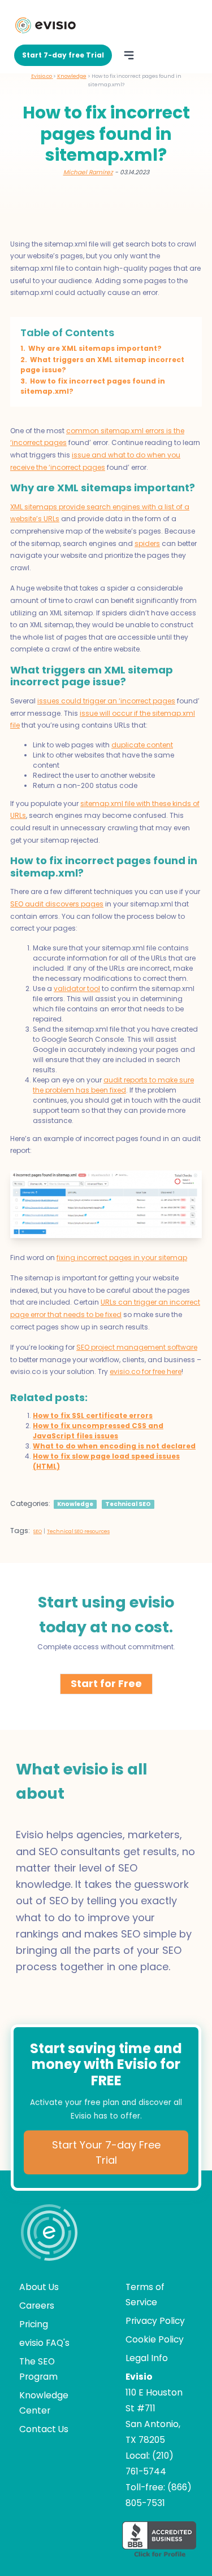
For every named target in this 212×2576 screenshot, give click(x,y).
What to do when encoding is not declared (114, 1446)
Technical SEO (128, 1504)
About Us (39, 2287)
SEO (38, 1531)
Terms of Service (145, 2295)
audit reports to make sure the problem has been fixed (113, 1085)
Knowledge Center (44, 2403)
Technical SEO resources (78, 1531)
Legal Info (147, 2358)
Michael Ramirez (88, 172)
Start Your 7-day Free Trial (106, 2152)
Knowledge (75, 1504)
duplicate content (142, 745)
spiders (147, 543)
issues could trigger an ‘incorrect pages (106, 701)
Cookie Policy (155, 2339)
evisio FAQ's (44, 2343)
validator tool (77, 988)
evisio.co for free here (146, 1371)
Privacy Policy (155, 2321)
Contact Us (44, 2429)
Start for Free (106, 1683)
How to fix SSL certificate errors (93, 1415)
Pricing (34, 2324)
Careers (37, 2306)
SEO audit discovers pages (57, 904)
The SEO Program (38, 2369)
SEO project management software (137, 1347)
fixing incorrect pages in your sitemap (122, 1258)
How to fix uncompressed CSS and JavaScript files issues (98, 1431)
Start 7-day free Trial (63, 55)
